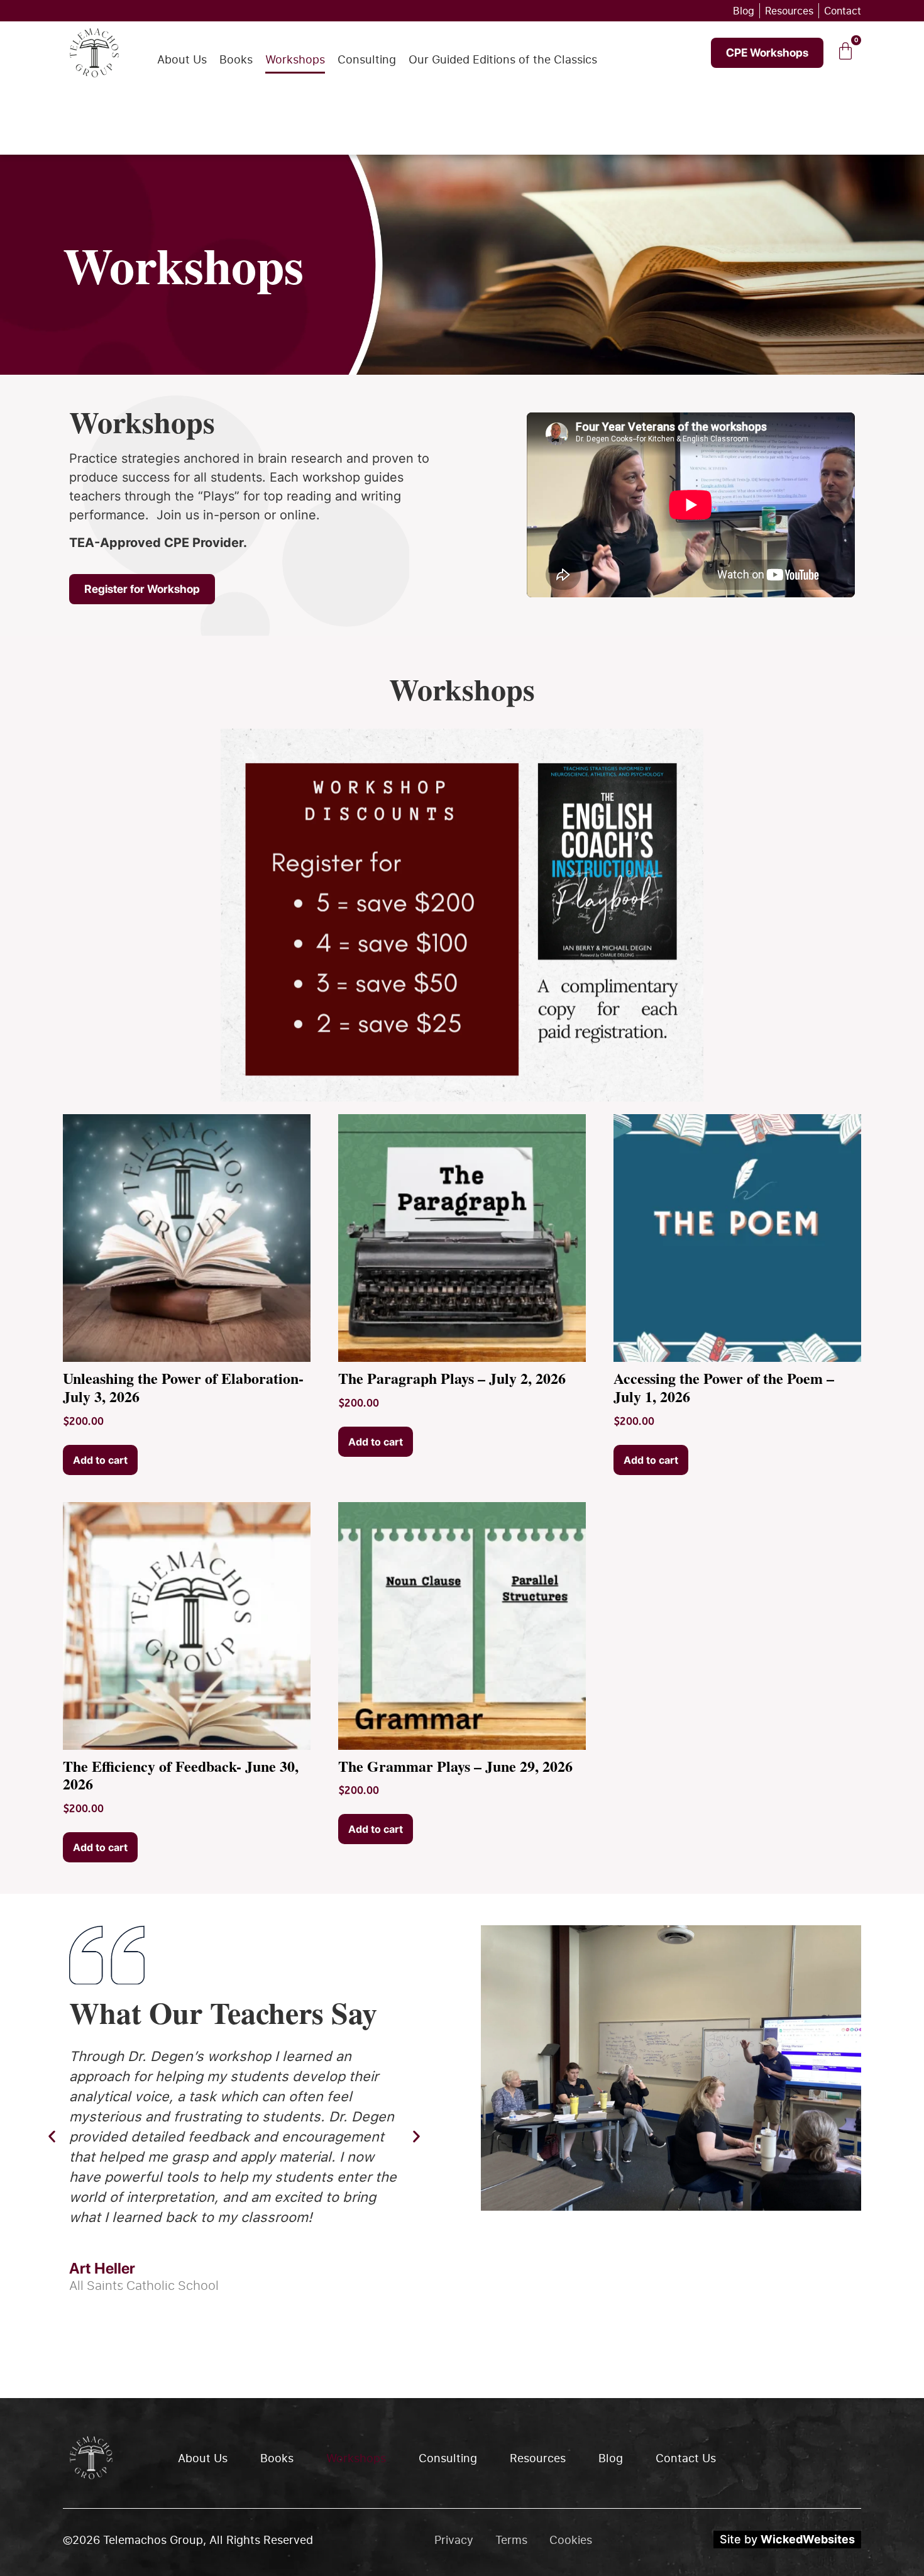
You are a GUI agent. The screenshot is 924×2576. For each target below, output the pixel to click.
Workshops (295, 59)
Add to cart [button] (100, 1460)
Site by (787, 2539)
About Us (182, 59)
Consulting (367, 59)
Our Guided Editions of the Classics (503, 59)
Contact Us (686, 2458)
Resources (538, 2458)
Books (236, 59)
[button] (52, 2137)
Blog (611, 2458)
